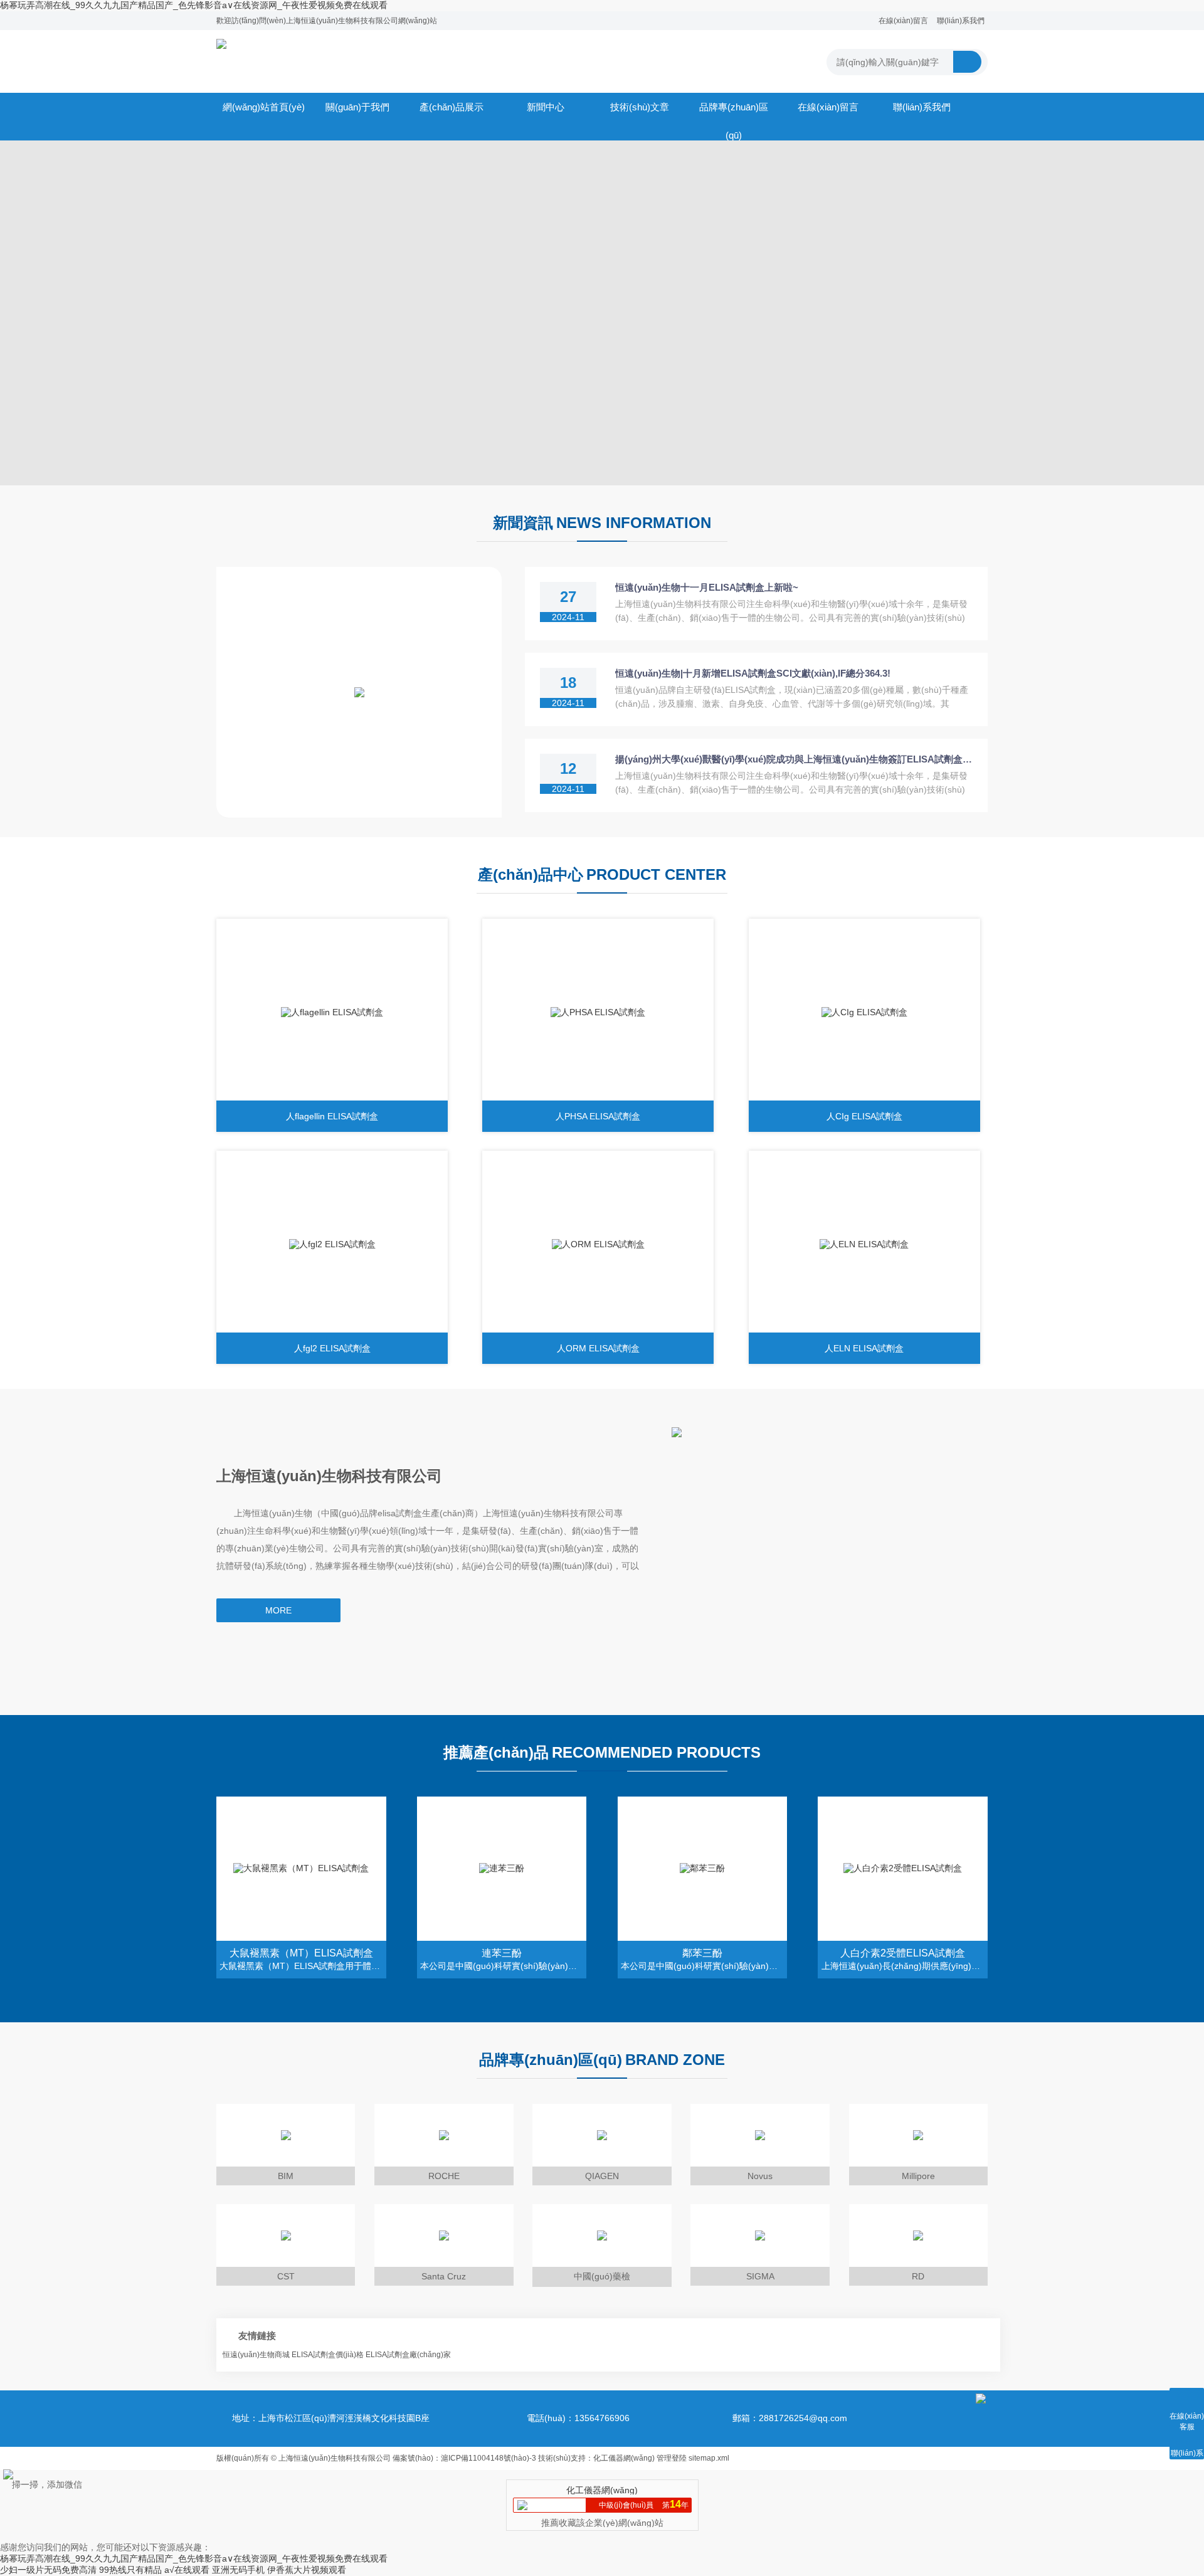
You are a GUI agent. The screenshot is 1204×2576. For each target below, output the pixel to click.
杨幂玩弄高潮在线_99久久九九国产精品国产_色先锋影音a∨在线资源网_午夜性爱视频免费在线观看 (194, 5)
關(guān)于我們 (357, 107)
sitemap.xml (709, 2458)
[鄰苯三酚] (703, 1869)
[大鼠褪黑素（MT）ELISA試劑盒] (301, 1869)
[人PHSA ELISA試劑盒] (598, 1013)
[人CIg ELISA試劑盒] (864, 1013)
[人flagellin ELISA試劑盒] (332, 1013)
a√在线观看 (187, 2570)
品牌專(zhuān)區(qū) (734, 111)
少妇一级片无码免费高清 (48, 2570)
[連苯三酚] (502, 1869)
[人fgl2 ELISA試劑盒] (332, 1245)
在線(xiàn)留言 (903, 21)
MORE (278, 1610)
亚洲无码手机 (238, 2570)
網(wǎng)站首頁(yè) (264, 107)
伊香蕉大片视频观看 (307, 2570)
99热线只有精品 (130, 2570)
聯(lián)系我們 (961, 21)
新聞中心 (546, 107)
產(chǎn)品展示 (451, 107)
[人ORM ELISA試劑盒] (598, 1245)
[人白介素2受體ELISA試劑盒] (903, 1869)
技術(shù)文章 (640, 107)
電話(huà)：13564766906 (578, 2418)
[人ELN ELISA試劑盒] (864, 1245)
